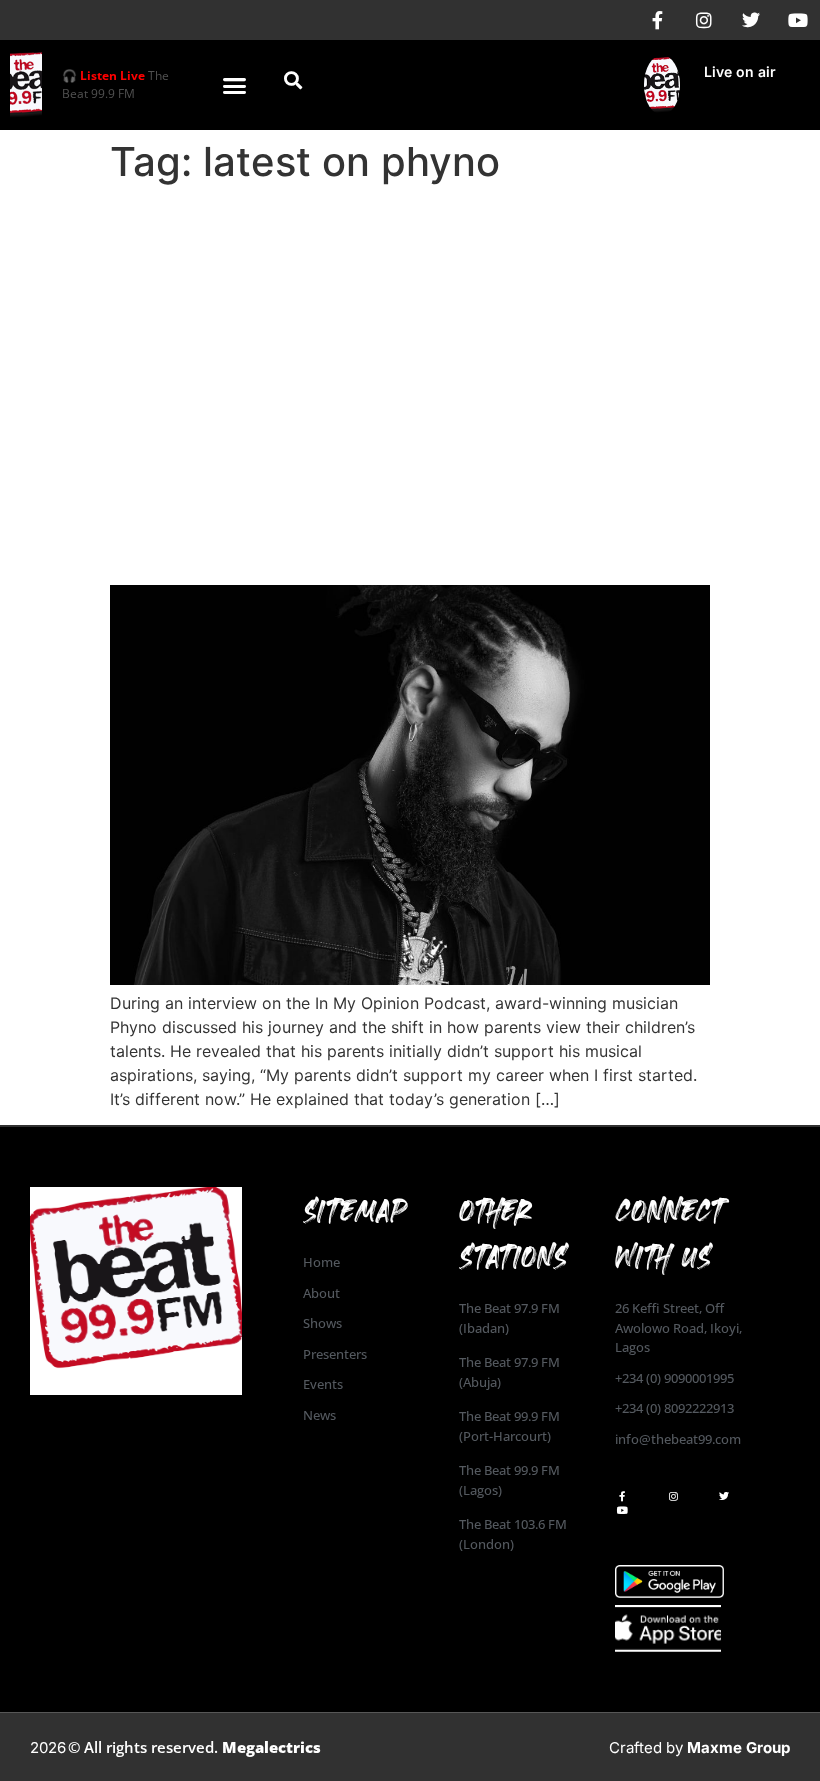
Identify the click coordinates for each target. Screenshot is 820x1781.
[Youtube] (798, 20)
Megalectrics (271, 1747)
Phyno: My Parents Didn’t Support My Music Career (393, 529)
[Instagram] (704, 20)
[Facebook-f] (657, 20)
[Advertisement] (410, 342)
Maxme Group (738, 1747)
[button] (235, 85)
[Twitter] (751, 20)
